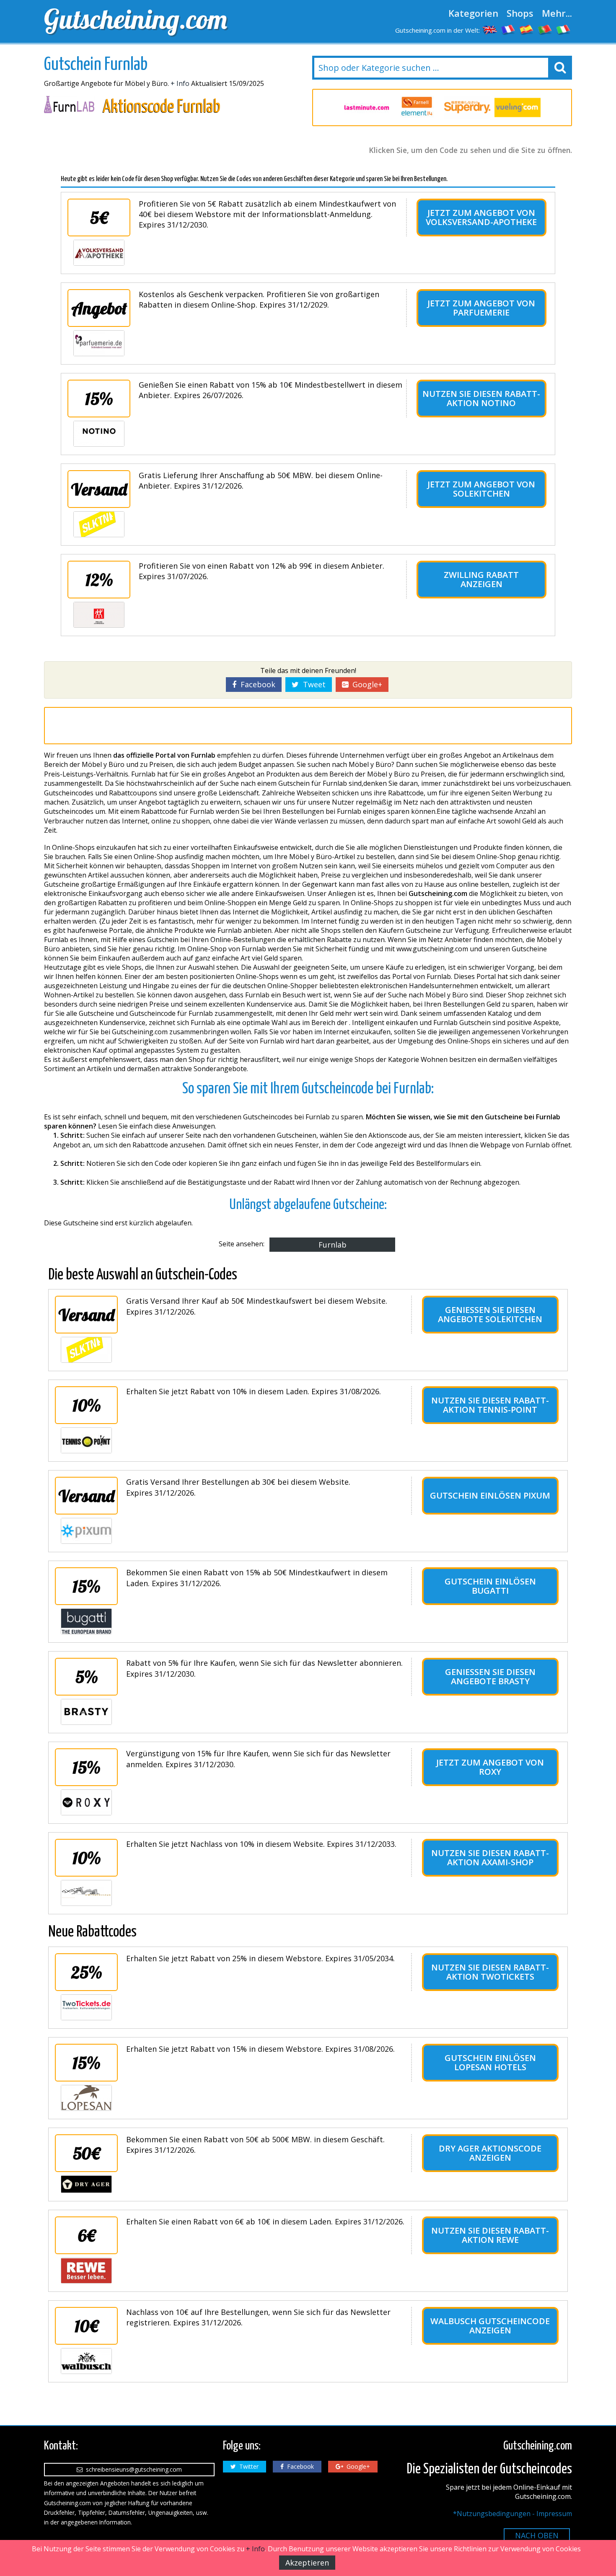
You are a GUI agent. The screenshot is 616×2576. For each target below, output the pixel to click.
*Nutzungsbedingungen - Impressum (512, 2514)
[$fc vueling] (518, 107)
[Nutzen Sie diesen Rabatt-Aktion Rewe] (86, 2271)
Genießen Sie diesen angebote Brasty (490, 1676)
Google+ (365, 684)
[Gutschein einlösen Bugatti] (86, 1621)
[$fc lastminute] (367, 108)
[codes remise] (508, 29)
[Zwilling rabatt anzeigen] (99, 615)
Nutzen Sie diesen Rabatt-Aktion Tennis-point (490, 1405)
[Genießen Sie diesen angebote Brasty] (86, 1712)
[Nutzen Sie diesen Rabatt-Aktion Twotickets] (86, 2007)
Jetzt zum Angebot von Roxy (490, 1767)
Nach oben (537, 2535)
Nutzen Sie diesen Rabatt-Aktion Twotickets (490, 1972)
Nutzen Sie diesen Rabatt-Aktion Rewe (490, 2235)
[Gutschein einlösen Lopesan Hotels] (86, 2098)
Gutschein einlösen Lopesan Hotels (490, 2062)
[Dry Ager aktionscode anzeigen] (86, 2184)
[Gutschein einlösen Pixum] (86, 1531)
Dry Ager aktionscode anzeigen (490, 2153)
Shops (520, 13)
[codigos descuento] (527, 29)
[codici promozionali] (564, 29)
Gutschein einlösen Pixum (490, 1495)
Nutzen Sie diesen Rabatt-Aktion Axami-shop (490, 1858)
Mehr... (557, 13)
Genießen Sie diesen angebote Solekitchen (490, 1314)
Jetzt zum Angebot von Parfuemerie (481, 308)
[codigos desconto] (545, 29)
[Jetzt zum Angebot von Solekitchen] (99, 524)
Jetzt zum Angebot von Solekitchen (481, 489)
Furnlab (333, 1245)
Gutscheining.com (136, 19)
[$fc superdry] (467, 107)
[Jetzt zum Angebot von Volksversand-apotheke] (99, 253)
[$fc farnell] (417, 107)
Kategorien (473, 13)
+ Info (180, 83)
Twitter (247, 2466)
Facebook (256, 684)
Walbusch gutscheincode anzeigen (490, 2326)
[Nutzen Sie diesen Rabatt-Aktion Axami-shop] (86, 1893)
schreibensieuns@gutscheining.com (132, 2469)
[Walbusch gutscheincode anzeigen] (86, 2361)
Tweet (312, 684)
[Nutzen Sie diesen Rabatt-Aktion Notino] (99, 434)
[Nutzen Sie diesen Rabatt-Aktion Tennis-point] (86, 1440)
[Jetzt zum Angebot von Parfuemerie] (99, 343)
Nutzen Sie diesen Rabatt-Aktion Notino (481, 398)
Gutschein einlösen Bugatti (490, 1586)
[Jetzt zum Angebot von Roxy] (86, 1802)
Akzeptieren (307, 2563)
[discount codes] (490, 29)
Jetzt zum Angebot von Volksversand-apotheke (481, 217)
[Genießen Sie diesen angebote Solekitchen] (86, 1350)
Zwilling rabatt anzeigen (481, 579)
